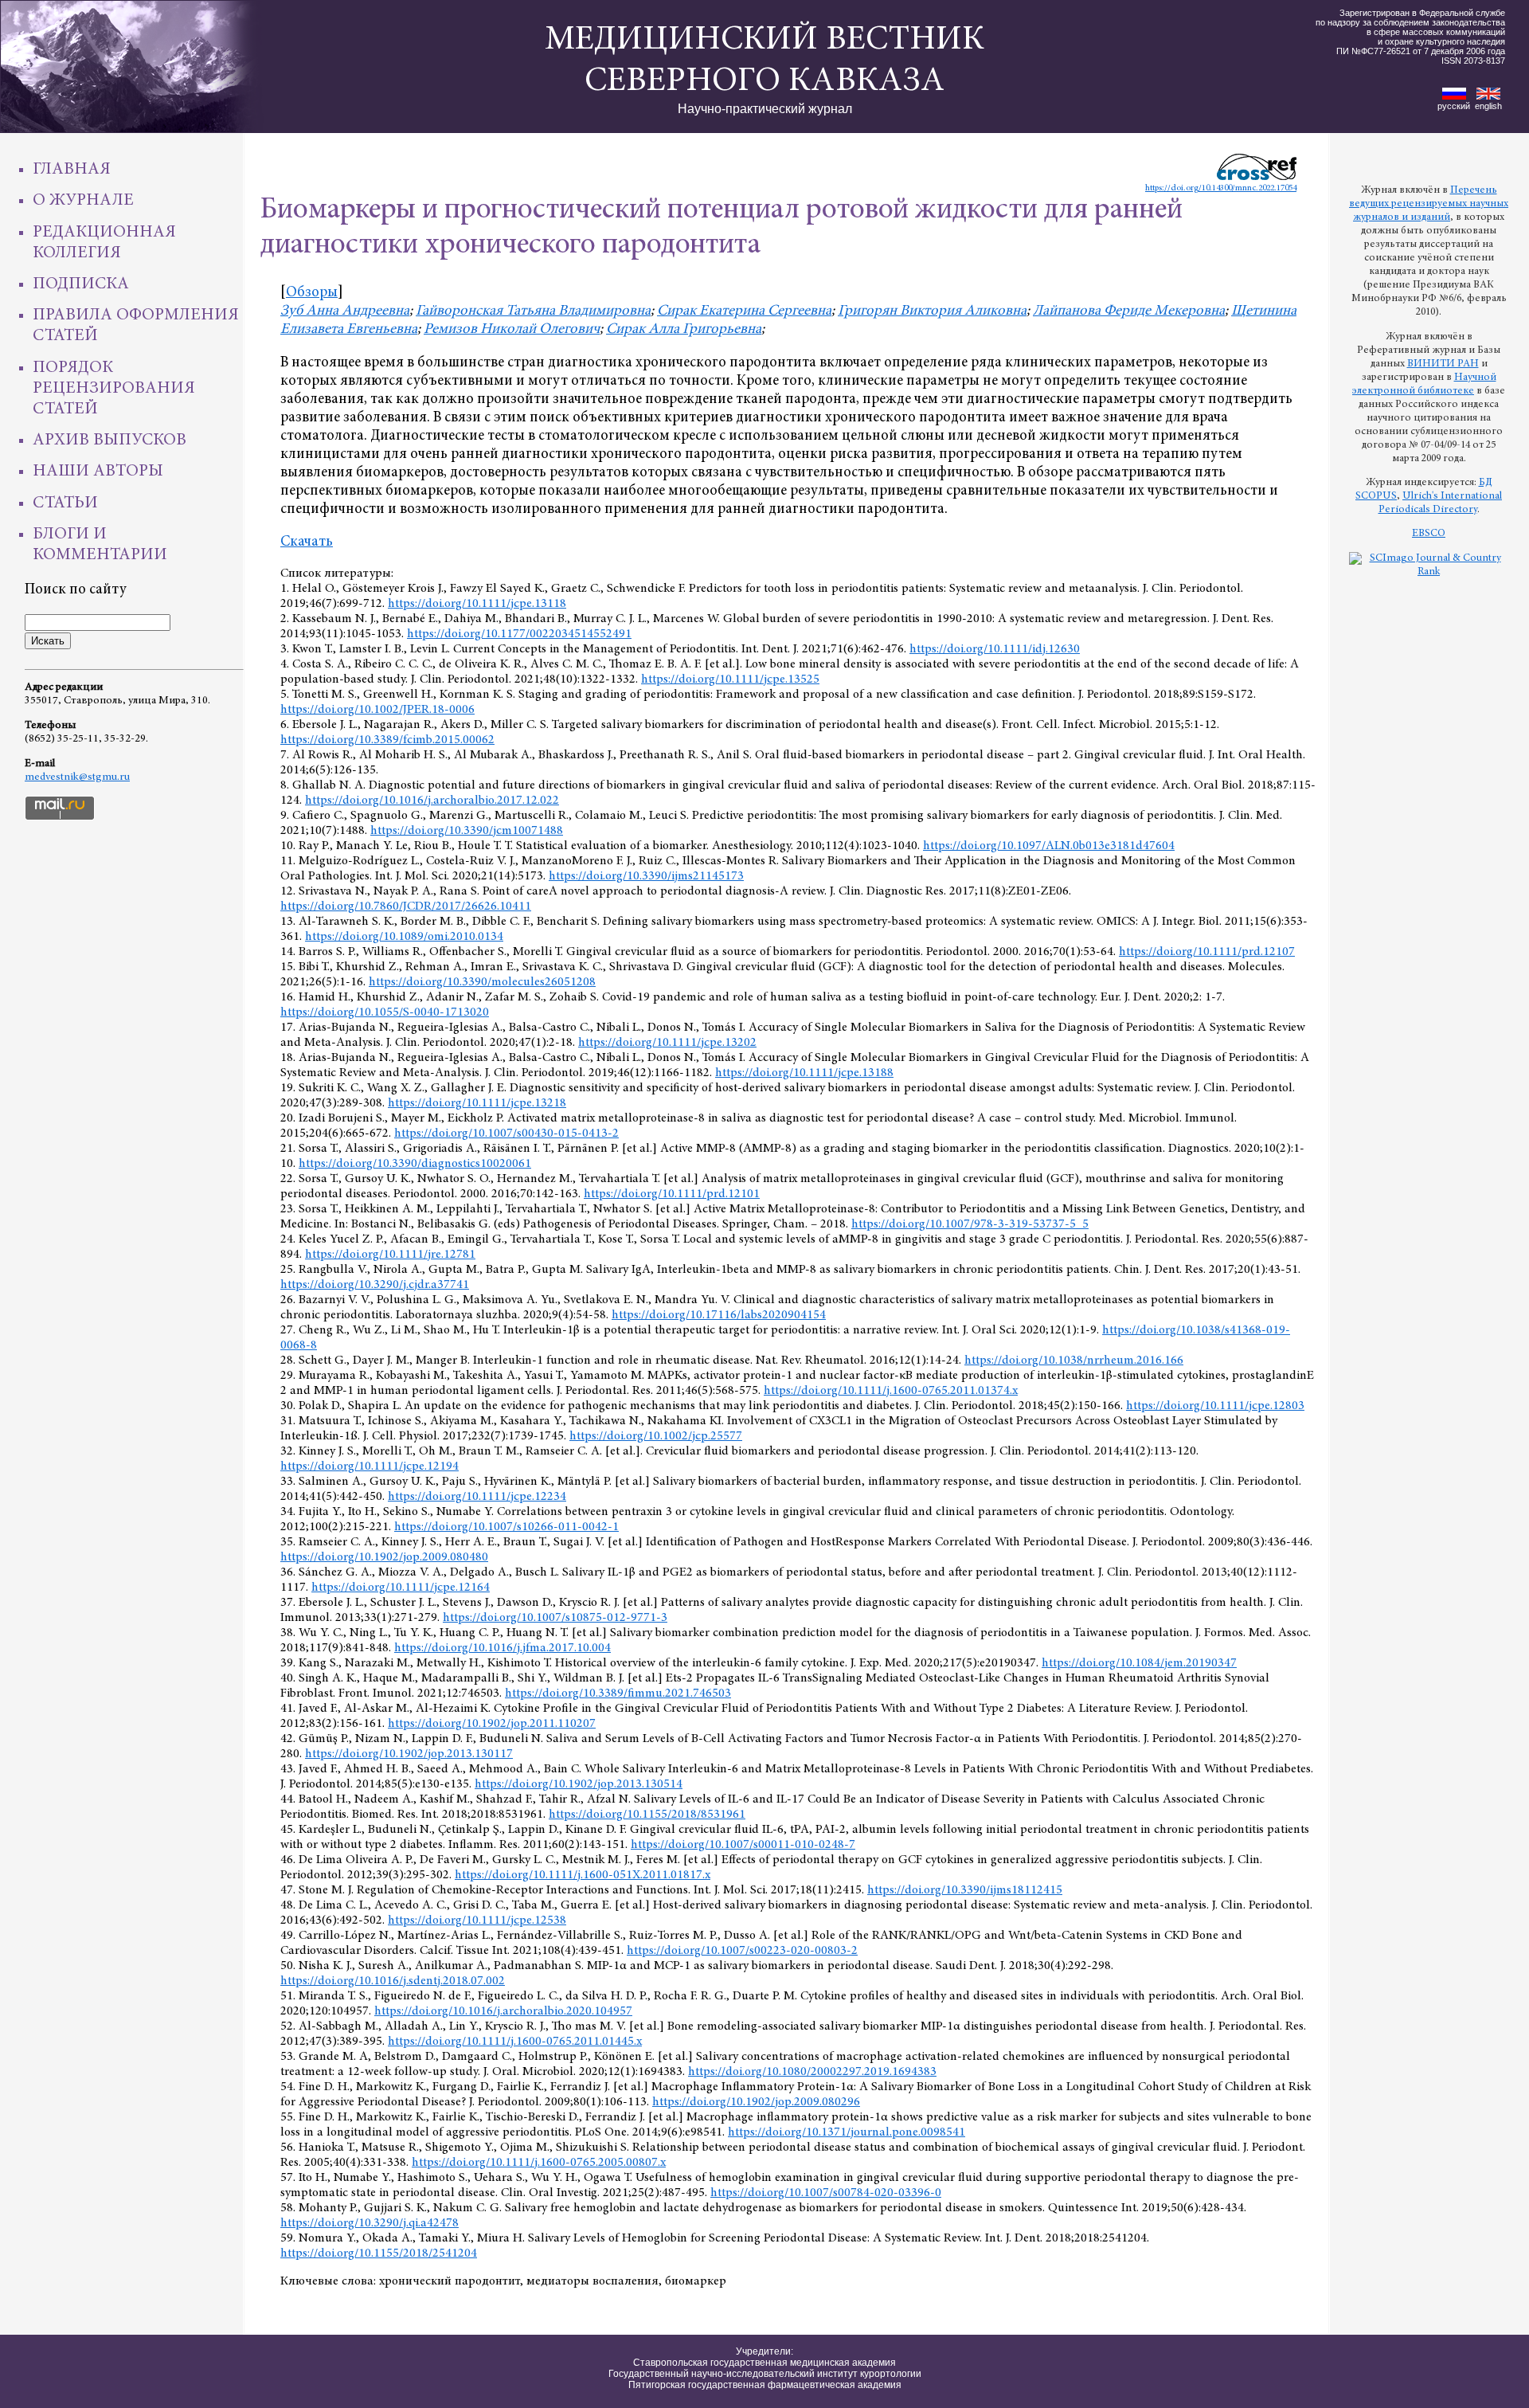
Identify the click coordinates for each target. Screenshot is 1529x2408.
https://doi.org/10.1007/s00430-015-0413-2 (506, 1134)
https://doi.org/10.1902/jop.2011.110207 (492, 1724)
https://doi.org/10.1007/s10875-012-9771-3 (555, 1618)
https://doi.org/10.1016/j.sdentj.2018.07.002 (393, 1981)
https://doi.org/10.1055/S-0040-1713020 (385, 1012)
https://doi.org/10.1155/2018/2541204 (379, 2253)
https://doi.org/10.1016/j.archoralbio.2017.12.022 (432, 801)
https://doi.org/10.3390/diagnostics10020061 (415, 1164)
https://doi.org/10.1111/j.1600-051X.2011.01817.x (583, 1875)
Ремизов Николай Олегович (512, 329)
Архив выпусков (109, 440)
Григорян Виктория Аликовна (932, 311)
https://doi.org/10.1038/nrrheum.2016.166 (1074, 1361)
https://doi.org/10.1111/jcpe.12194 (370, 1466)
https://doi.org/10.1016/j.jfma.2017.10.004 (502, 1648)
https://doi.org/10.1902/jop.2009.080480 (384, 1557)
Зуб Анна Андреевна (345, 311)
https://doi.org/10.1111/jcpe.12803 (1215, 1406)
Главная (72, 170)
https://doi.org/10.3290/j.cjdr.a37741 (375, 1285)
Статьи (65, 503)
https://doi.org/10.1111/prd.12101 (672, 1194)
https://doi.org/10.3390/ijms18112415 (965, 1890)
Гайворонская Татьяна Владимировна (533, 311)
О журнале (83, 201)
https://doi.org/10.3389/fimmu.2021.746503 (618, 1693)
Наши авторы (98, 472)
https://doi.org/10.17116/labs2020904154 (719, 1315)
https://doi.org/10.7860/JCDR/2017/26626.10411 (406, 906)
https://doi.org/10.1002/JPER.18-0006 (377, 710)
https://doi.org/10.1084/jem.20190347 (1139, 1663)
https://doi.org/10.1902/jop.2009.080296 (756, 2102)
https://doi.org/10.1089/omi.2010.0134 (404, 937)
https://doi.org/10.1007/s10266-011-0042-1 (506, 1527)
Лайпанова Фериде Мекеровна (1129, 311)
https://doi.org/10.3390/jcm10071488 (467, 831)
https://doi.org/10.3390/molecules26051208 (482, 982)
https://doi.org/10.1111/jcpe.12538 (477, 1921)
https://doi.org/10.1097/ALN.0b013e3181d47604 (1049, 846)
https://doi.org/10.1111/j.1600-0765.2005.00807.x (539, 2163)
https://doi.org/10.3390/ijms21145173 (646, 876)
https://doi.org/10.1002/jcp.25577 (656, 1436)
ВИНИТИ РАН (1443, 364)
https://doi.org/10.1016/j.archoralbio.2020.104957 (503, 2011)
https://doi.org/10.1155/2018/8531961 (647, 1815)
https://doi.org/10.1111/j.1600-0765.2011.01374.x (891, 1391)
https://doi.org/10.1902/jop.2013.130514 (579, 1784)
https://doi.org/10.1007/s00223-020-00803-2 (742, 1951)
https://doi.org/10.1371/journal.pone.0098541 (847, 2132)
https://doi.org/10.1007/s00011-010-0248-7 (743, 1845)
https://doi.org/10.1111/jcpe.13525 (730, 679)
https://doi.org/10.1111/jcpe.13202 (667, 1043)
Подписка (81, 284)
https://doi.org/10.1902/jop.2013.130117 (409, 1754)
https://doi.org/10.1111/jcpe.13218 (477, 1103)
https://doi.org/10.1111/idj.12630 (995, 649)
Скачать (307, 542)
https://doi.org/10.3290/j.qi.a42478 (370, 2223)
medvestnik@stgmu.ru (77, 777)
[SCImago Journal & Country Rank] (1429, 572)
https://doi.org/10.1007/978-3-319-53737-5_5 (970, 1224)
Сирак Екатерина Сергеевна (744, 311)
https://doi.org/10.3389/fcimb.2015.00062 (387, 740)
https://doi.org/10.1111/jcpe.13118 (477, 604)
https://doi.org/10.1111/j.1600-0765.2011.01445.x (515, 2042)
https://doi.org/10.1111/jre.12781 (390, 1255)
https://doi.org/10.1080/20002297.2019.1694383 (812, 2072)
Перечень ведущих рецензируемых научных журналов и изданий (1429, 204)
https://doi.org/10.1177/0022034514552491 (519, 634)
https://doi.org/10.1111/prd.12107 (1207, 952)
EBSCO (1429, 534)
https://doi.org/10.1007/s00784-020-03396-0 (826, 2193)
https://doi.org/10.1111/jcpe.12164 (401, 1588)
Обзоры (312, 293)
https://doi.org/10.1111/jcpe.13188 (804, 1073)
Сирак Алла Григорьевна (684, 329)
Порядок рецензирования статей (114, 389)
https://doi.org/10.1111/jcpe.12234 (477, 1497)
